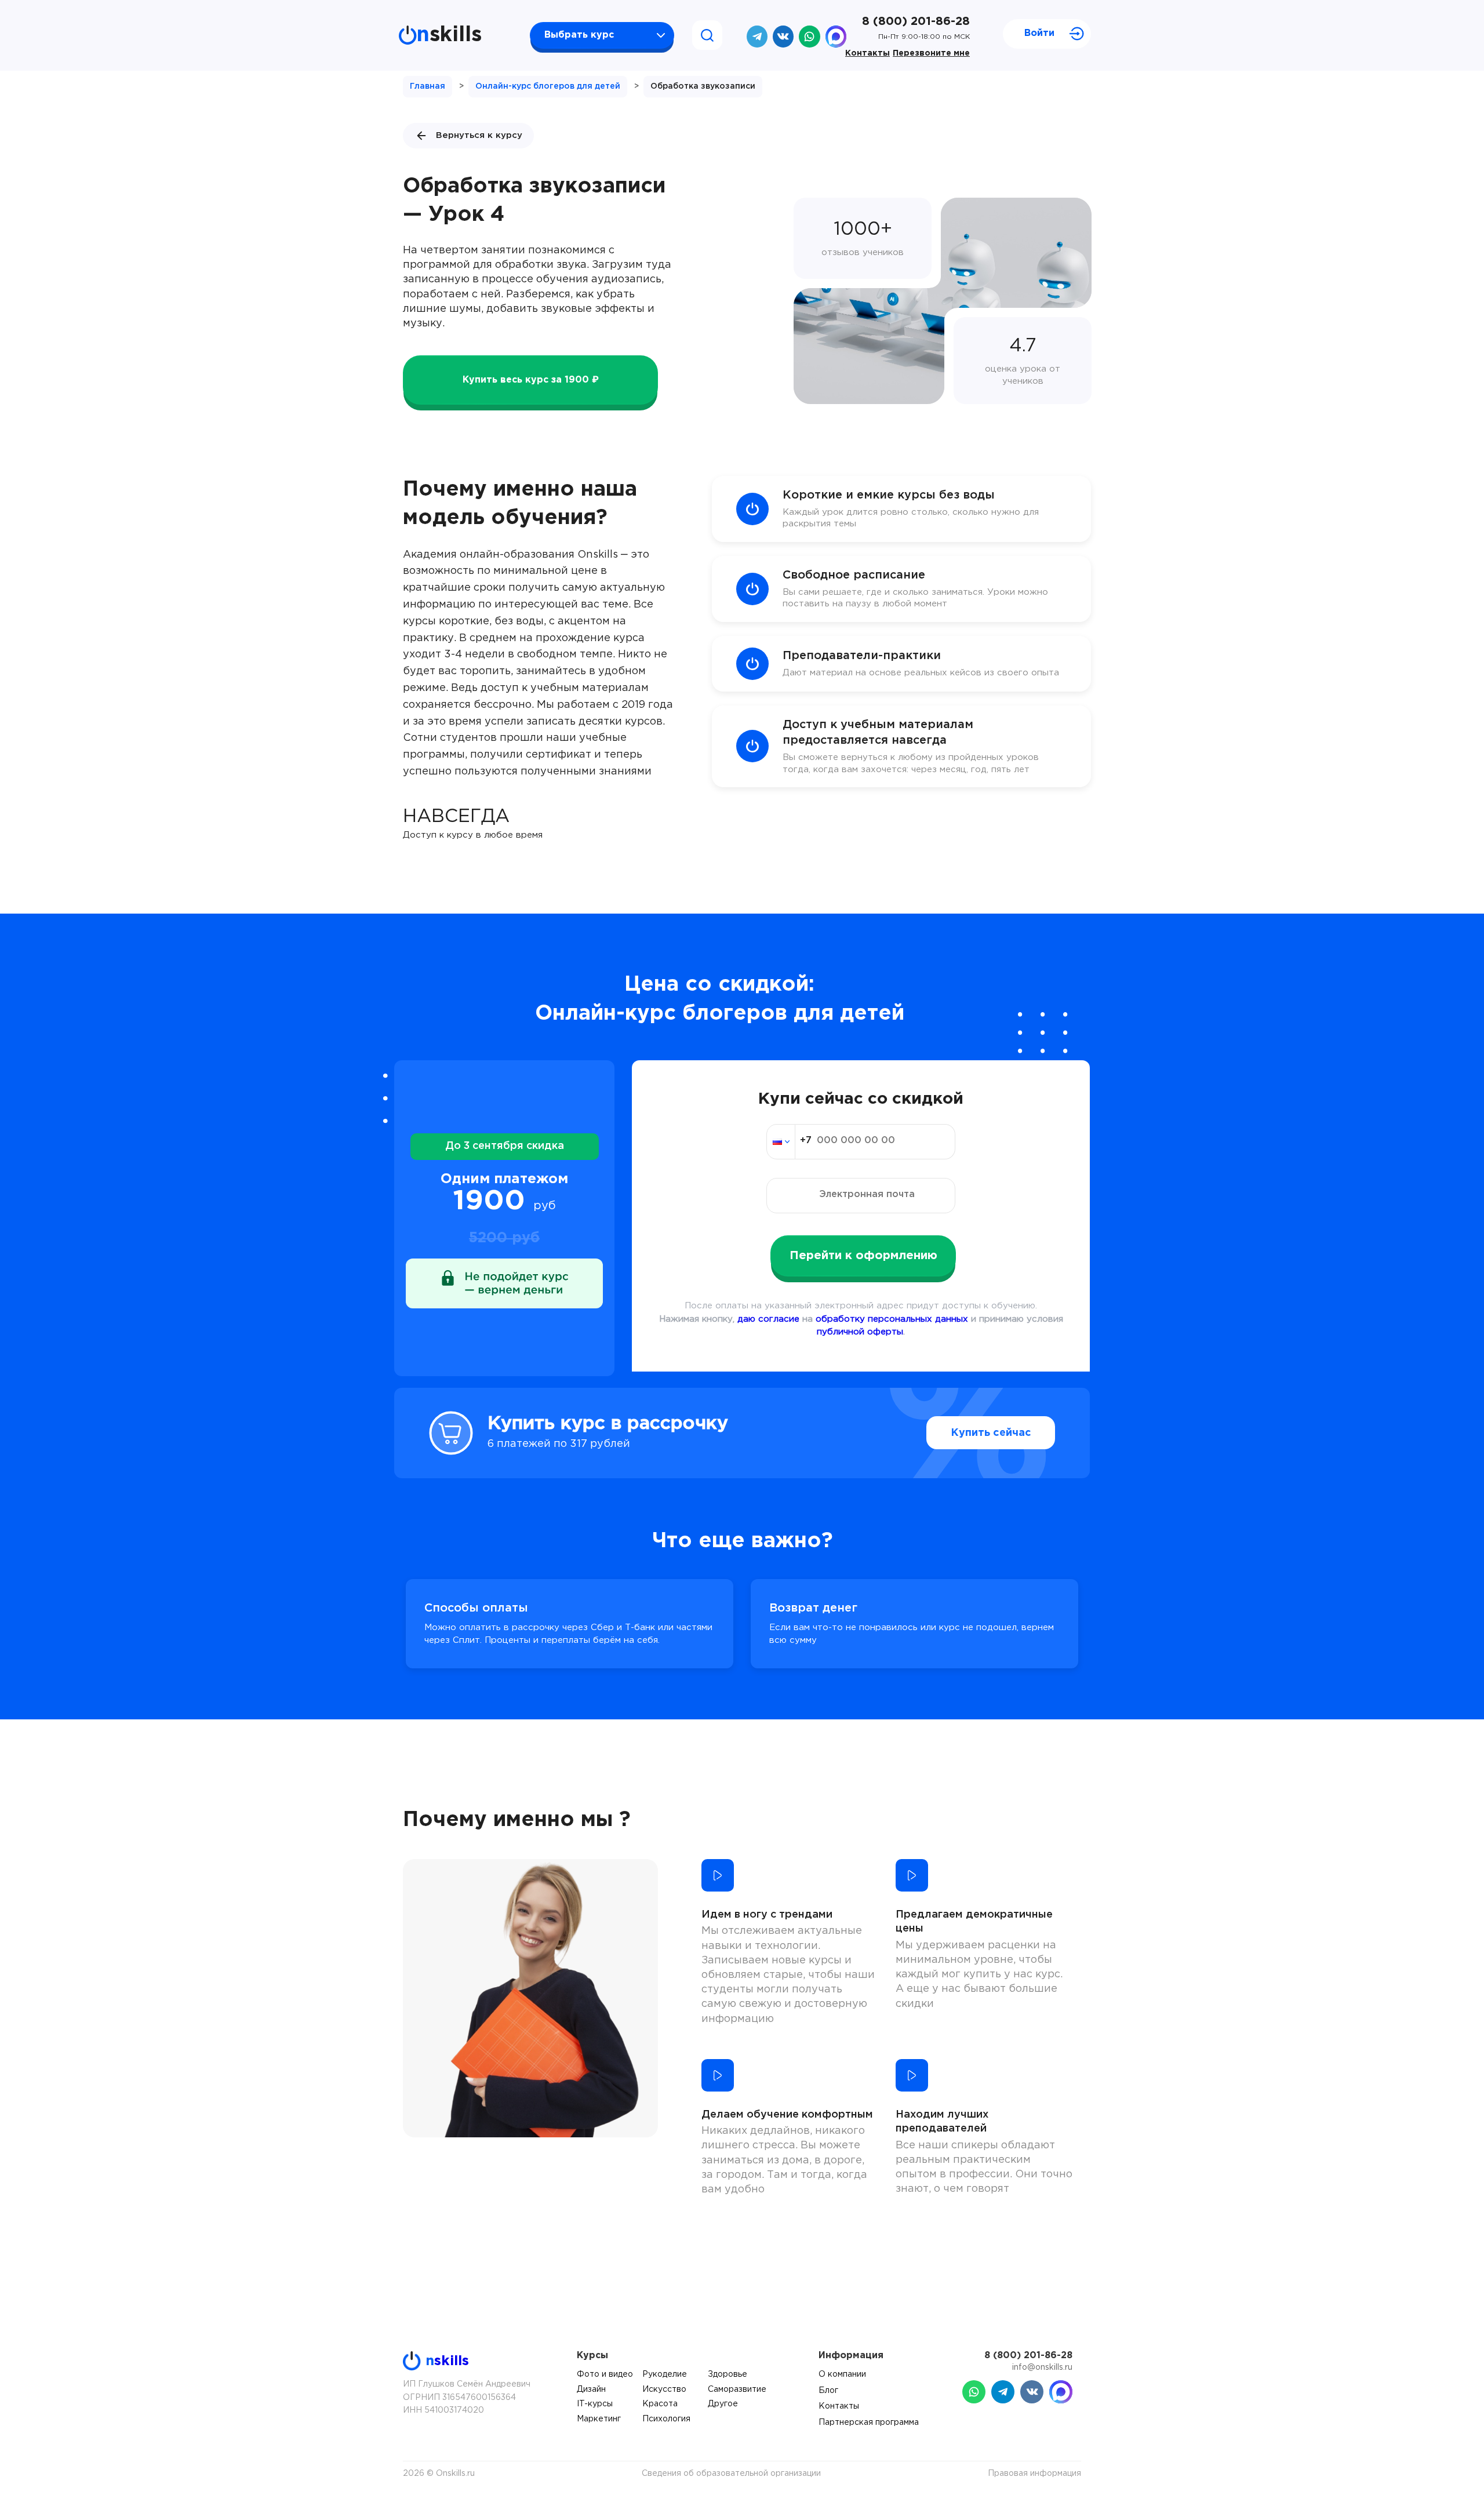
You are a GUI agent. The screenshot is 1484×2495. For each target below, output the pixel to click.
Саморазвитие (737, 2389)
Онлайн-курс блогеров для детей (548, 86)
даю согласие (768, 1319)
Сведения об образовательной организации (731, 2474)
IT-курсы (595, 2404)
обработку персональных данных (892, 1319)
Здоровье (728, 2374)
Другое (723, 2404)
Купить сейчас (991, 1433)
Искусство (664, 2389)
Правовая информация (1034, 2474)
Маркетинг (599, 2419)
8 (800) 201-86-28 (916, 21)
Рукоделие (665, 2374)
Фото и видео (605, 2374)
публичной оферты (860, 1332)
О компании (842, 2374)
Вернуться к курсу (479, 135)
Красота (660, 2404)
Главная (428, 86)
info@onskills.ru (1042, 2367)
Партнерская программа (869, 2423)
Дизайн (591, 2389)
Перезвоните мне (931, 53)
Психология (666, 2419)
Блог (828, 2391)
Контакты (868, 53)
